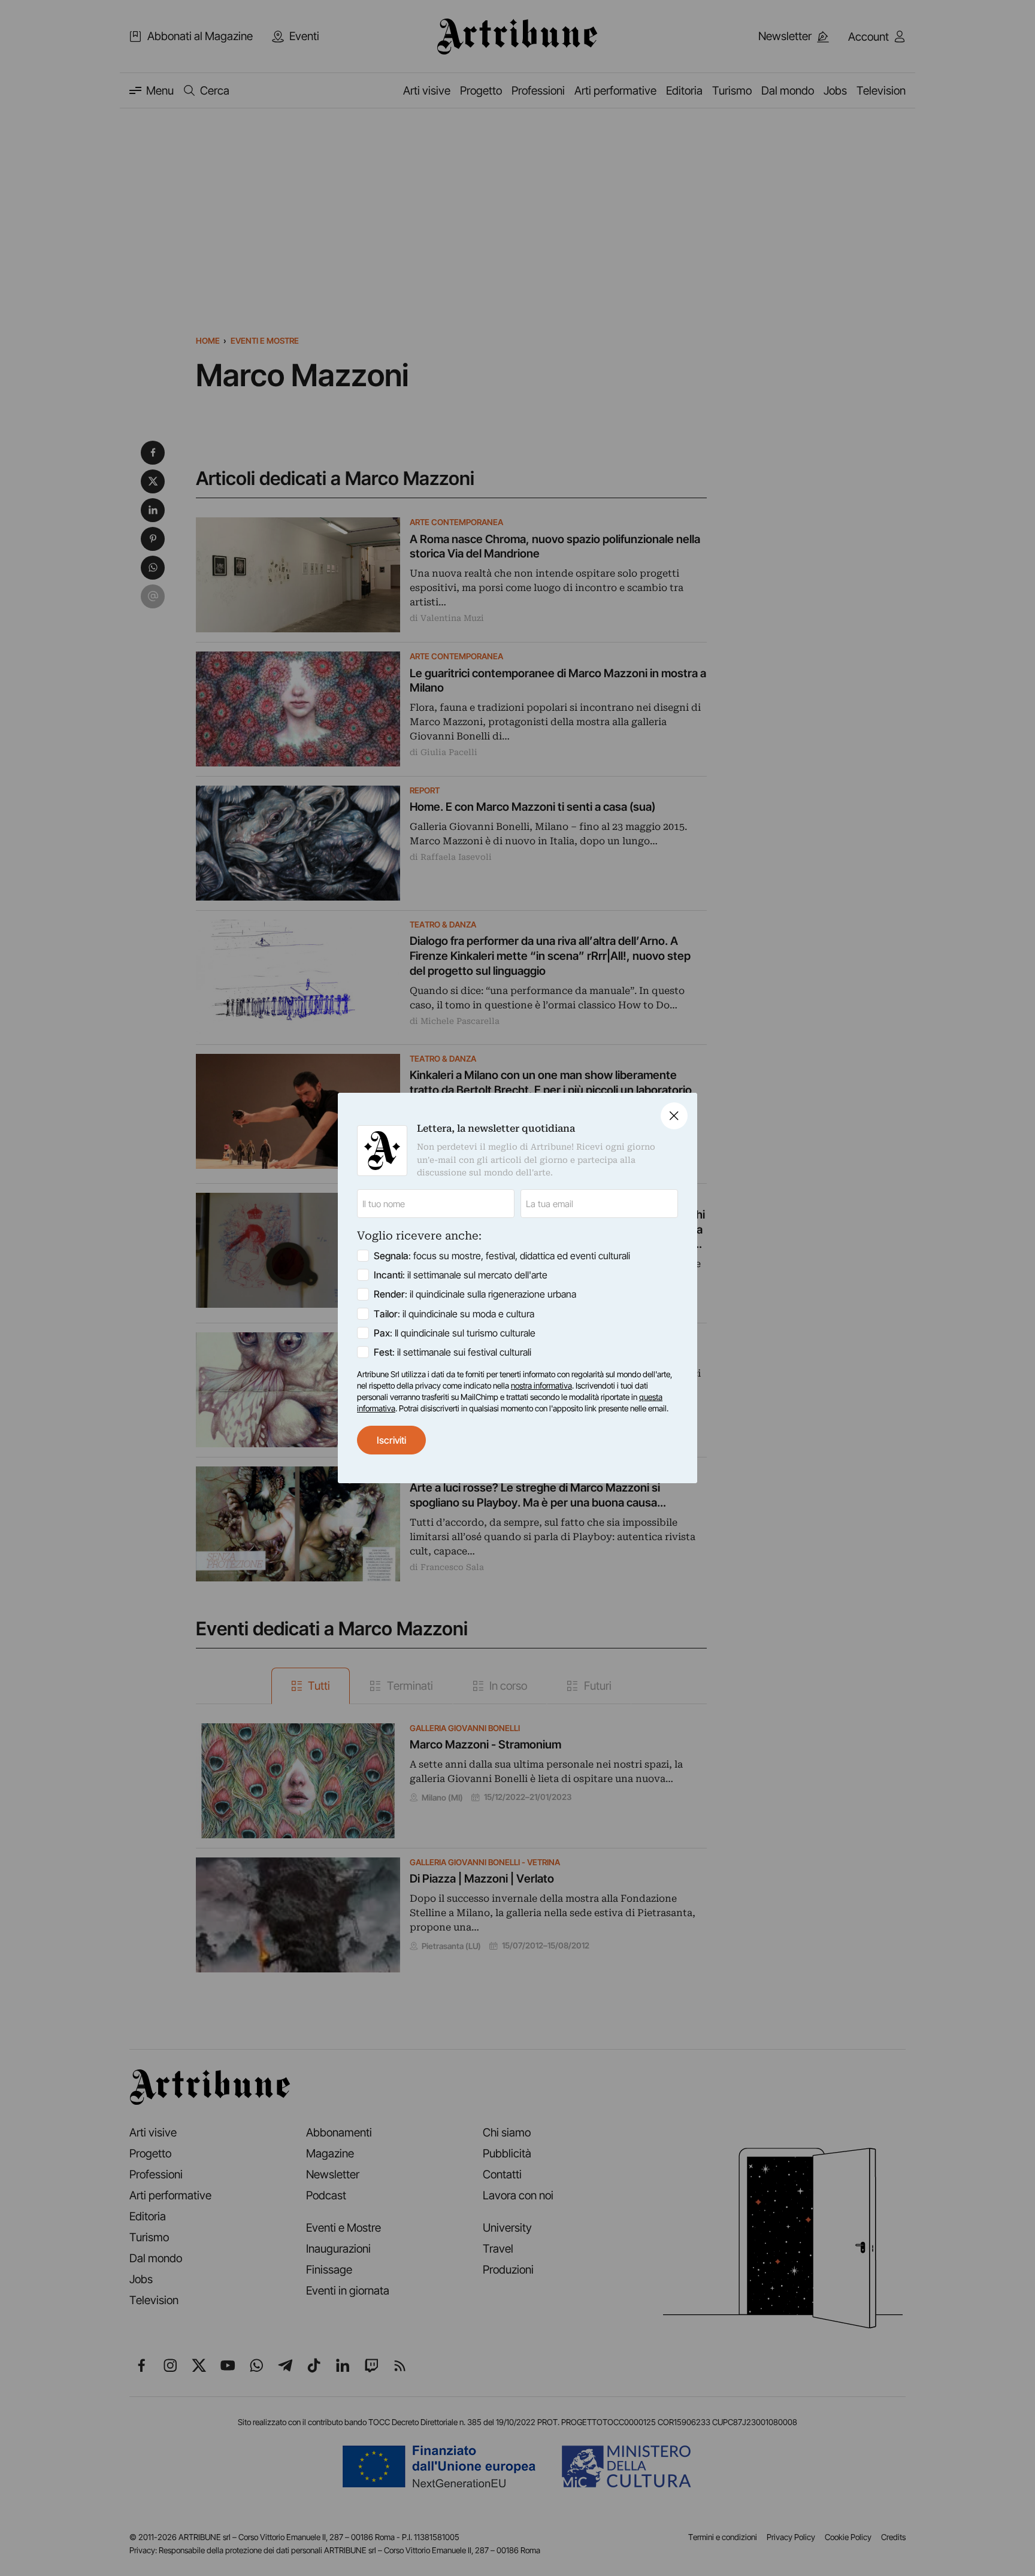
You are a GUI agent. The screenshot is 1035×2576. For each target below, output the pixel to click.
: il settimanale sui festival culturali (453, 1352)
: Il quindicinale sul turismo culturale (455, 1333)
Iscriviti (391, 1440)
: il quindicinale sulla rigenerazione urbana (475, 1294)
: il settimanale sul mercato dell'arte (461, 1275)
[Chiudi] (674, 1116)
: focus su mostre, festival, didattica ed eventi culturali (502, 1256)
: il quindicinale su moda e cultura (454, 1314)
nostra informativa (541, 1386)
